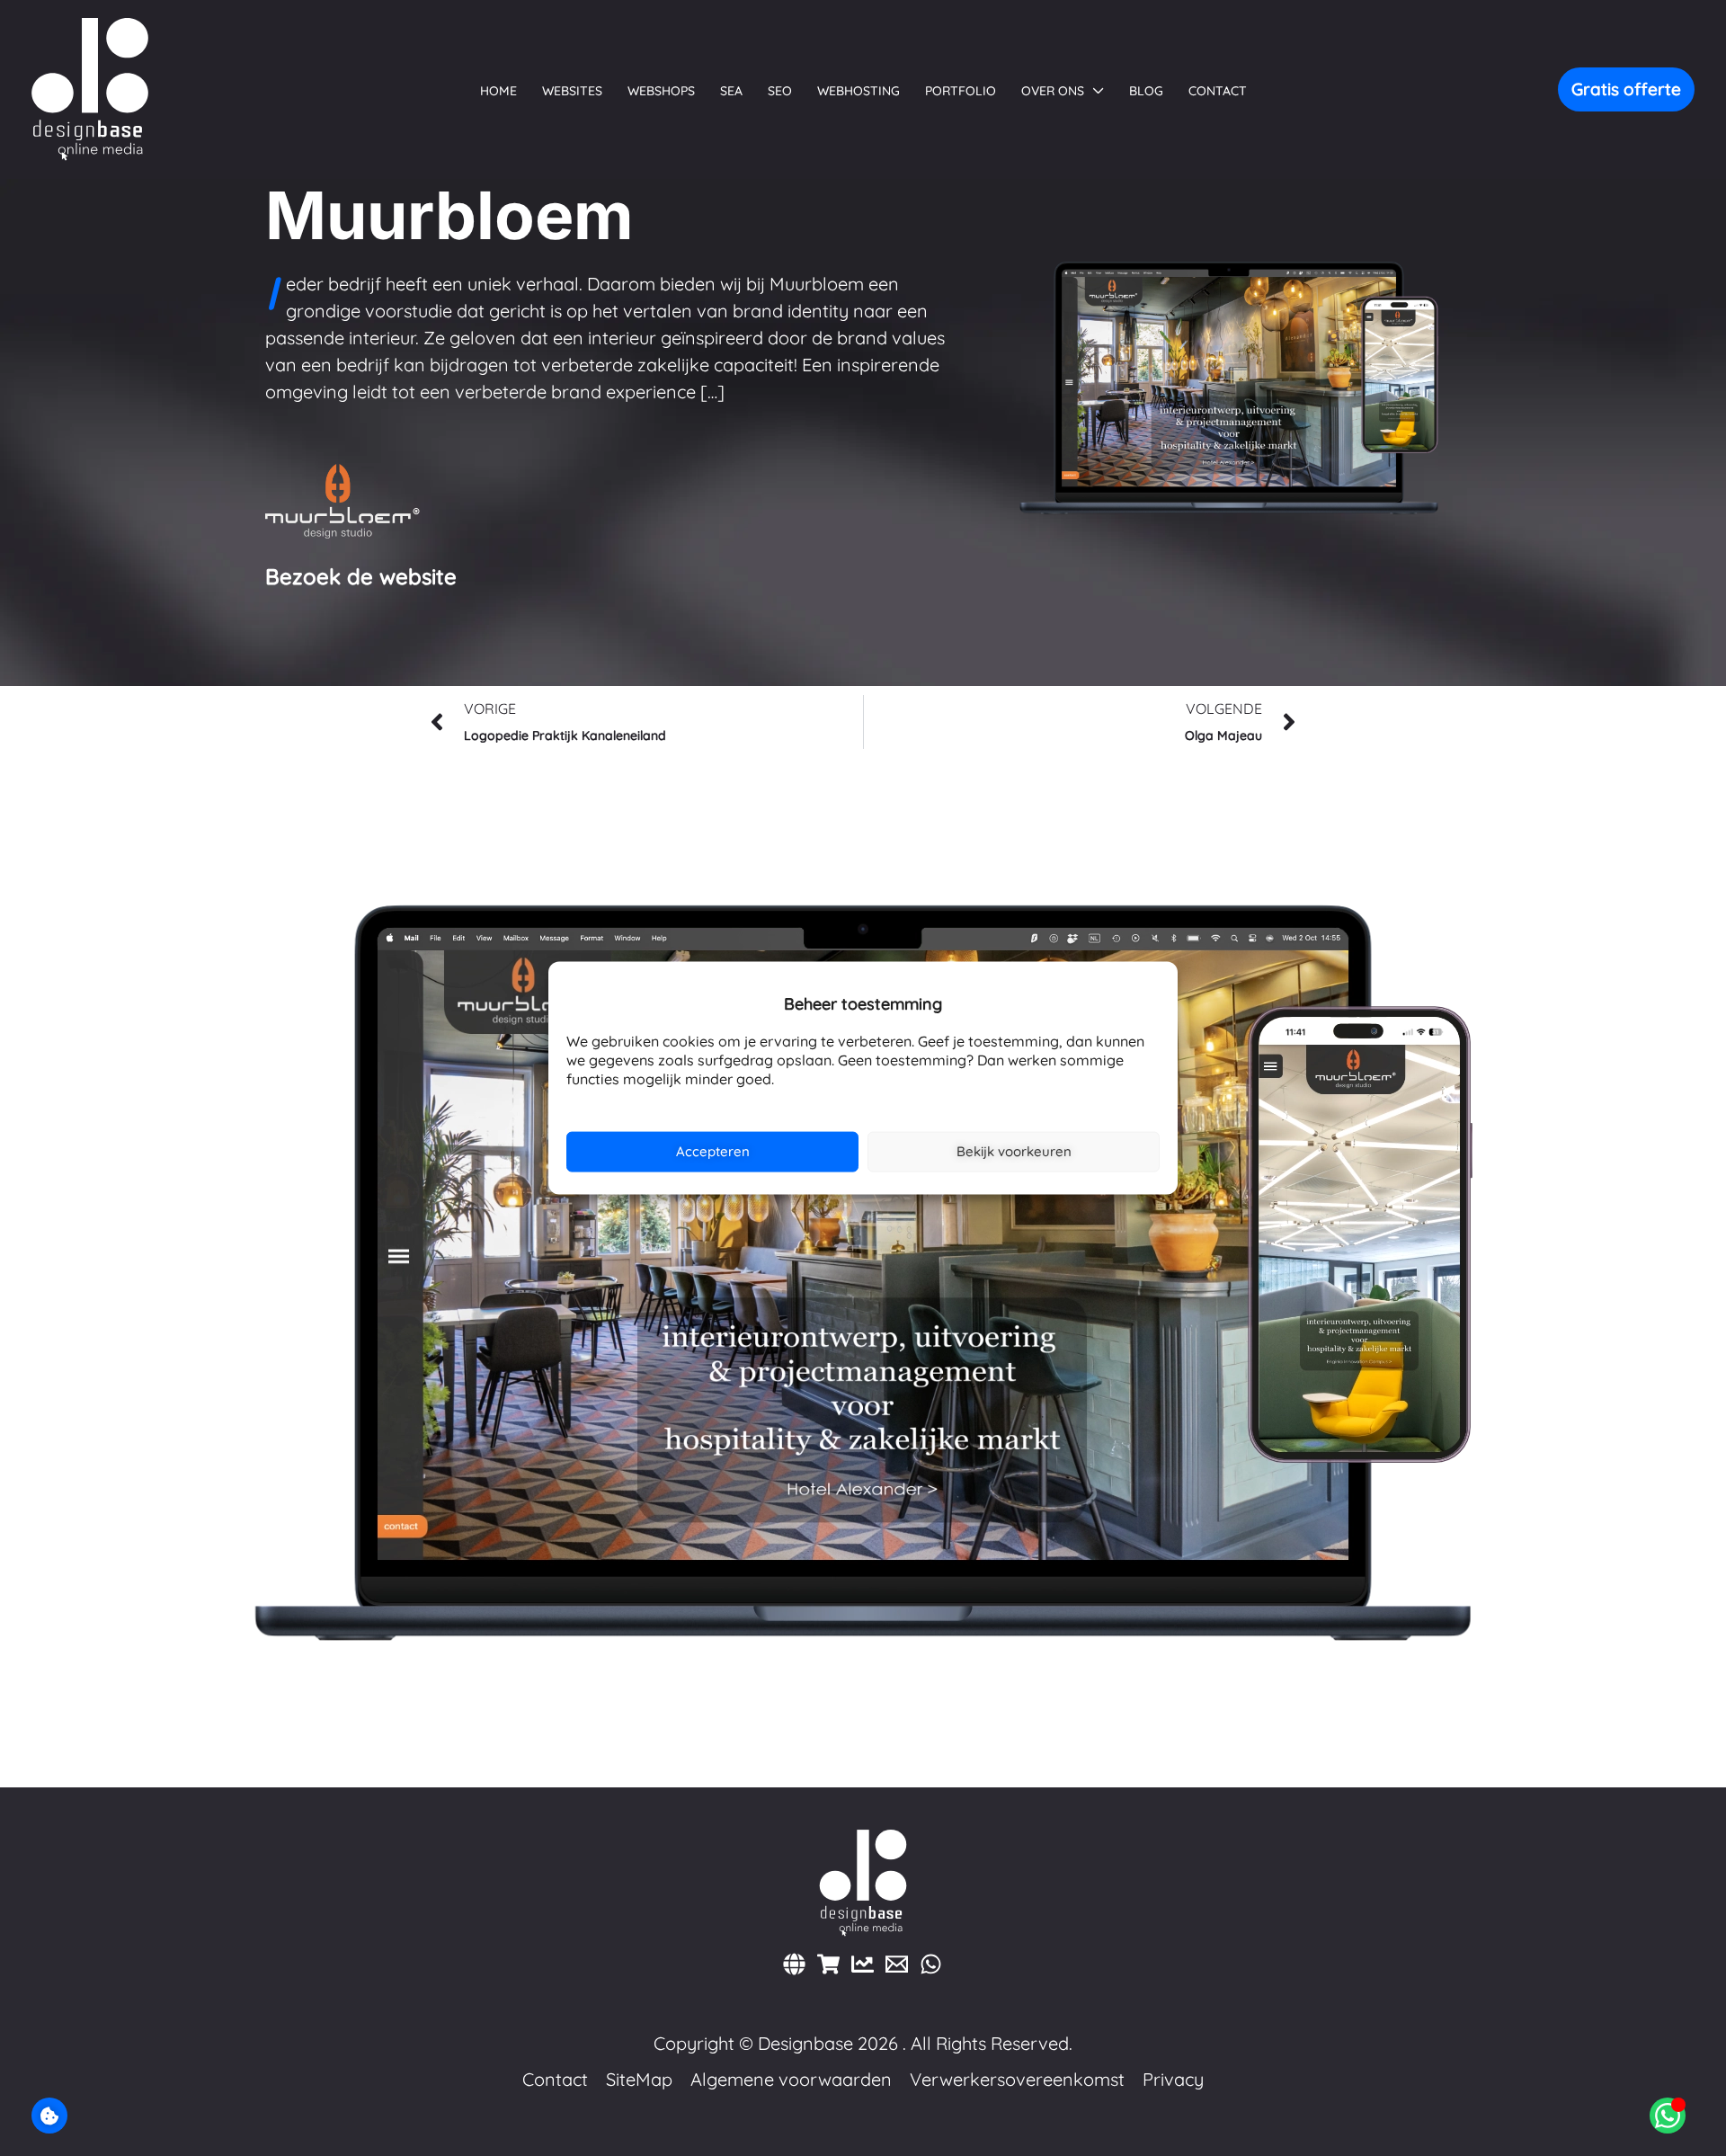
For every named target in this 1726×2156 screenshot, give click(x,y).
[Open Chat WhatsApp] (1668, 2116)
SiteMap (639, 2079)
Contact (555, 2079)
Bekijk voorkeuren (1014, 1151)
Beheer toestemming (49, 2116)
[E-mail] (897, 1964)
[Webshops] (828, 1964)
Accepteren (713, 1151)
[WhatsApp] (931, 1964)
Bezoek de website (361, 576)
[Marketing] (863, 1964)
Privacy (1173, 2079)
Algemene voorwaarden (791, 2079)
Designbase (805, 2043)
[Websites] (794, 1964)
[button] (1094, 91)
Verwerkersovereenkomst (1017, 2079)
